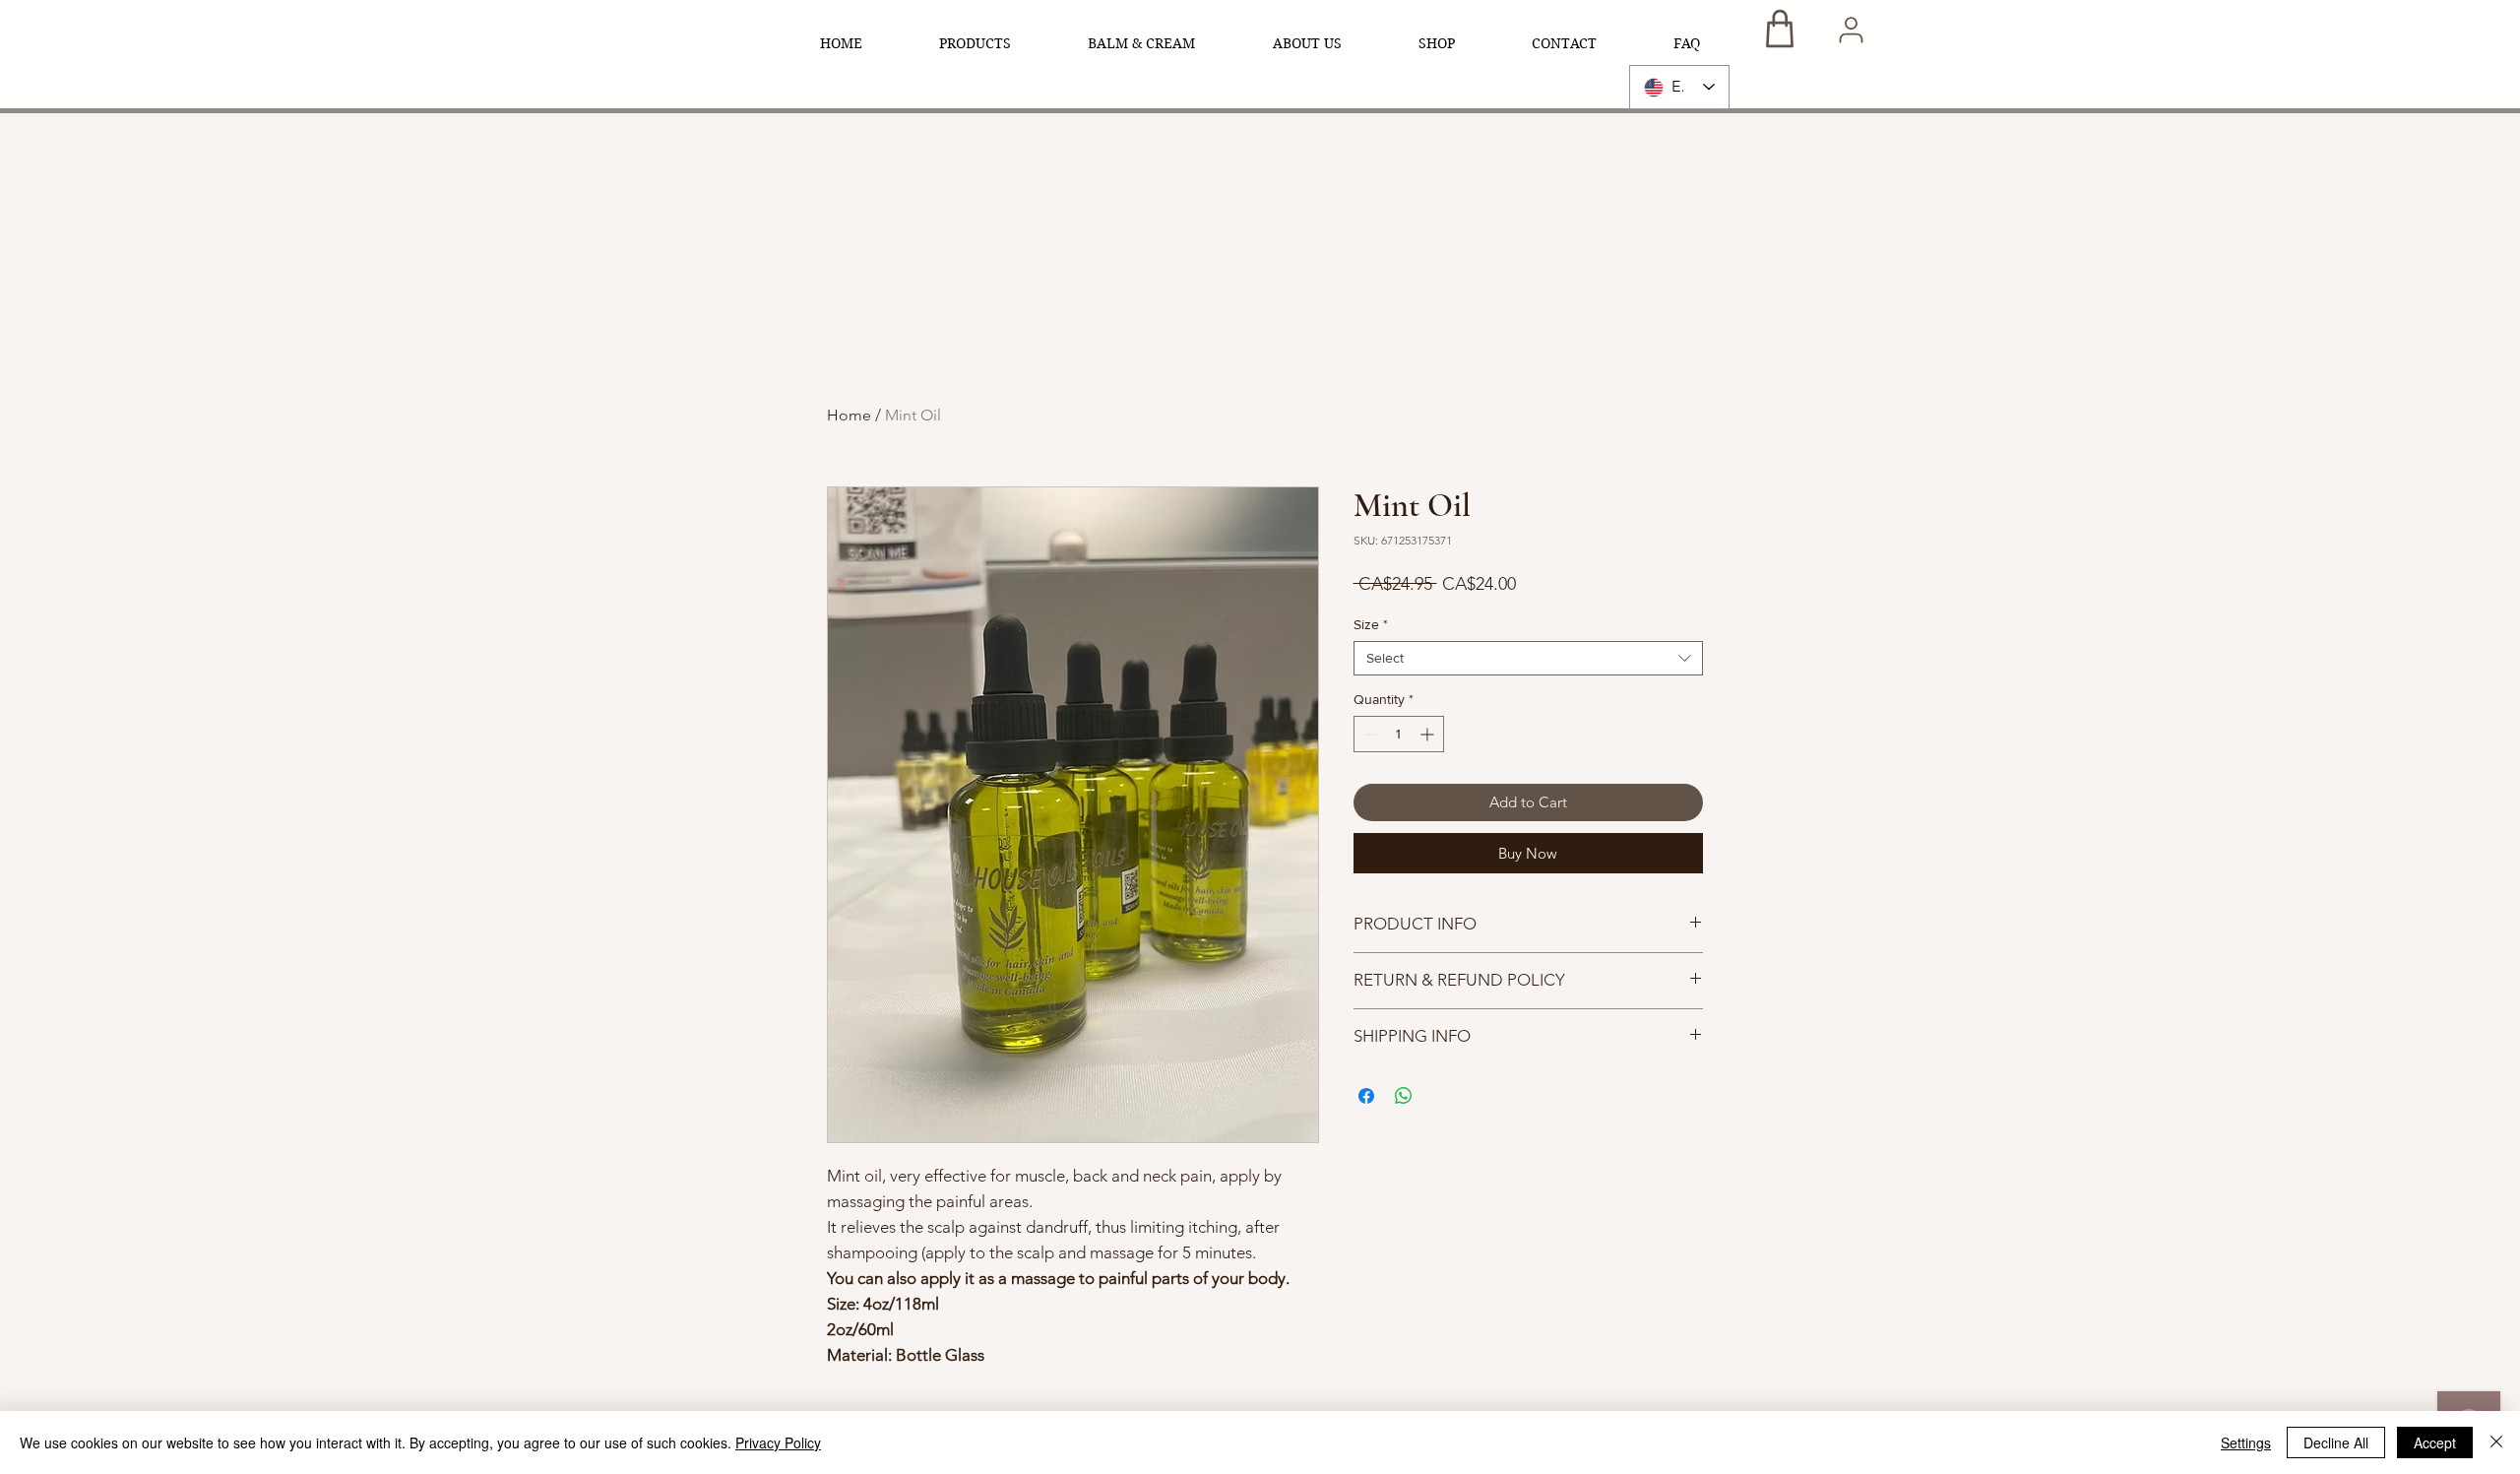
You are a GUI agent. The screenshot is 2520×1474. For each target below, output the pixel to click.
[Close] (2496, 1442)
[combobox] (1528, 658)
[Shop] (1780, 28)
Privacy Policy (778, 1442)
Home (849, 415)
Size (1371, 624)
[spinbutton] (1399, 734)
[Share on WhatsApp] (1404, 1096)
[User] (1851, 30)
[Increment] (1429, 734)
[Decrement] (1369, 734)
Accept (2435, 1442)
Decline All (2336, 1442)
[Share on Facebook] (1366, 1096)
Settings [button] (2246, 1442)
